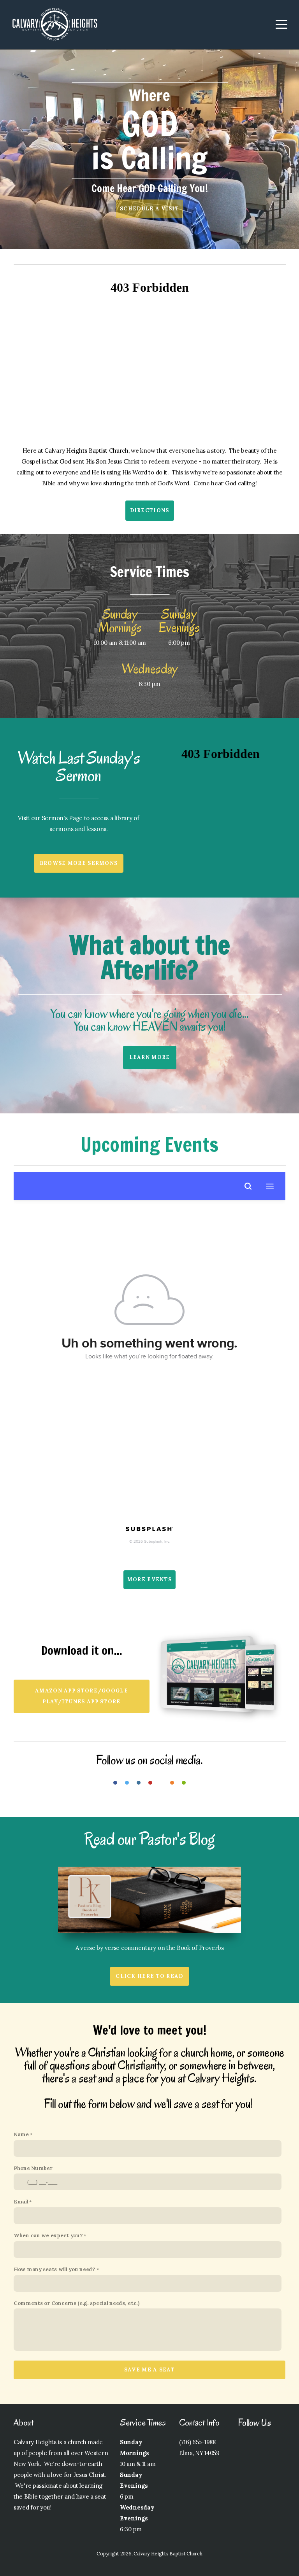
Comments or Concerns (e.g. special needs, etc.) (77, 2303)
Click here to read (149, 1976)
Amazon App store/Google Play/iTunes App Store (82, 1696)
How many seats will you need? (55, 2269)
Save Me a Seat (149, 2370)
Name (21, 2134)
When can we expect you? (48, 2235)
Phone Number (33, 2168)
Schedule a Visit (149, 209)
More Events (149, 1579)
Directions (150, 510)
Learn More (150, 1057)
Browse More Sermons (79, 863)
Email (21, 2201)
